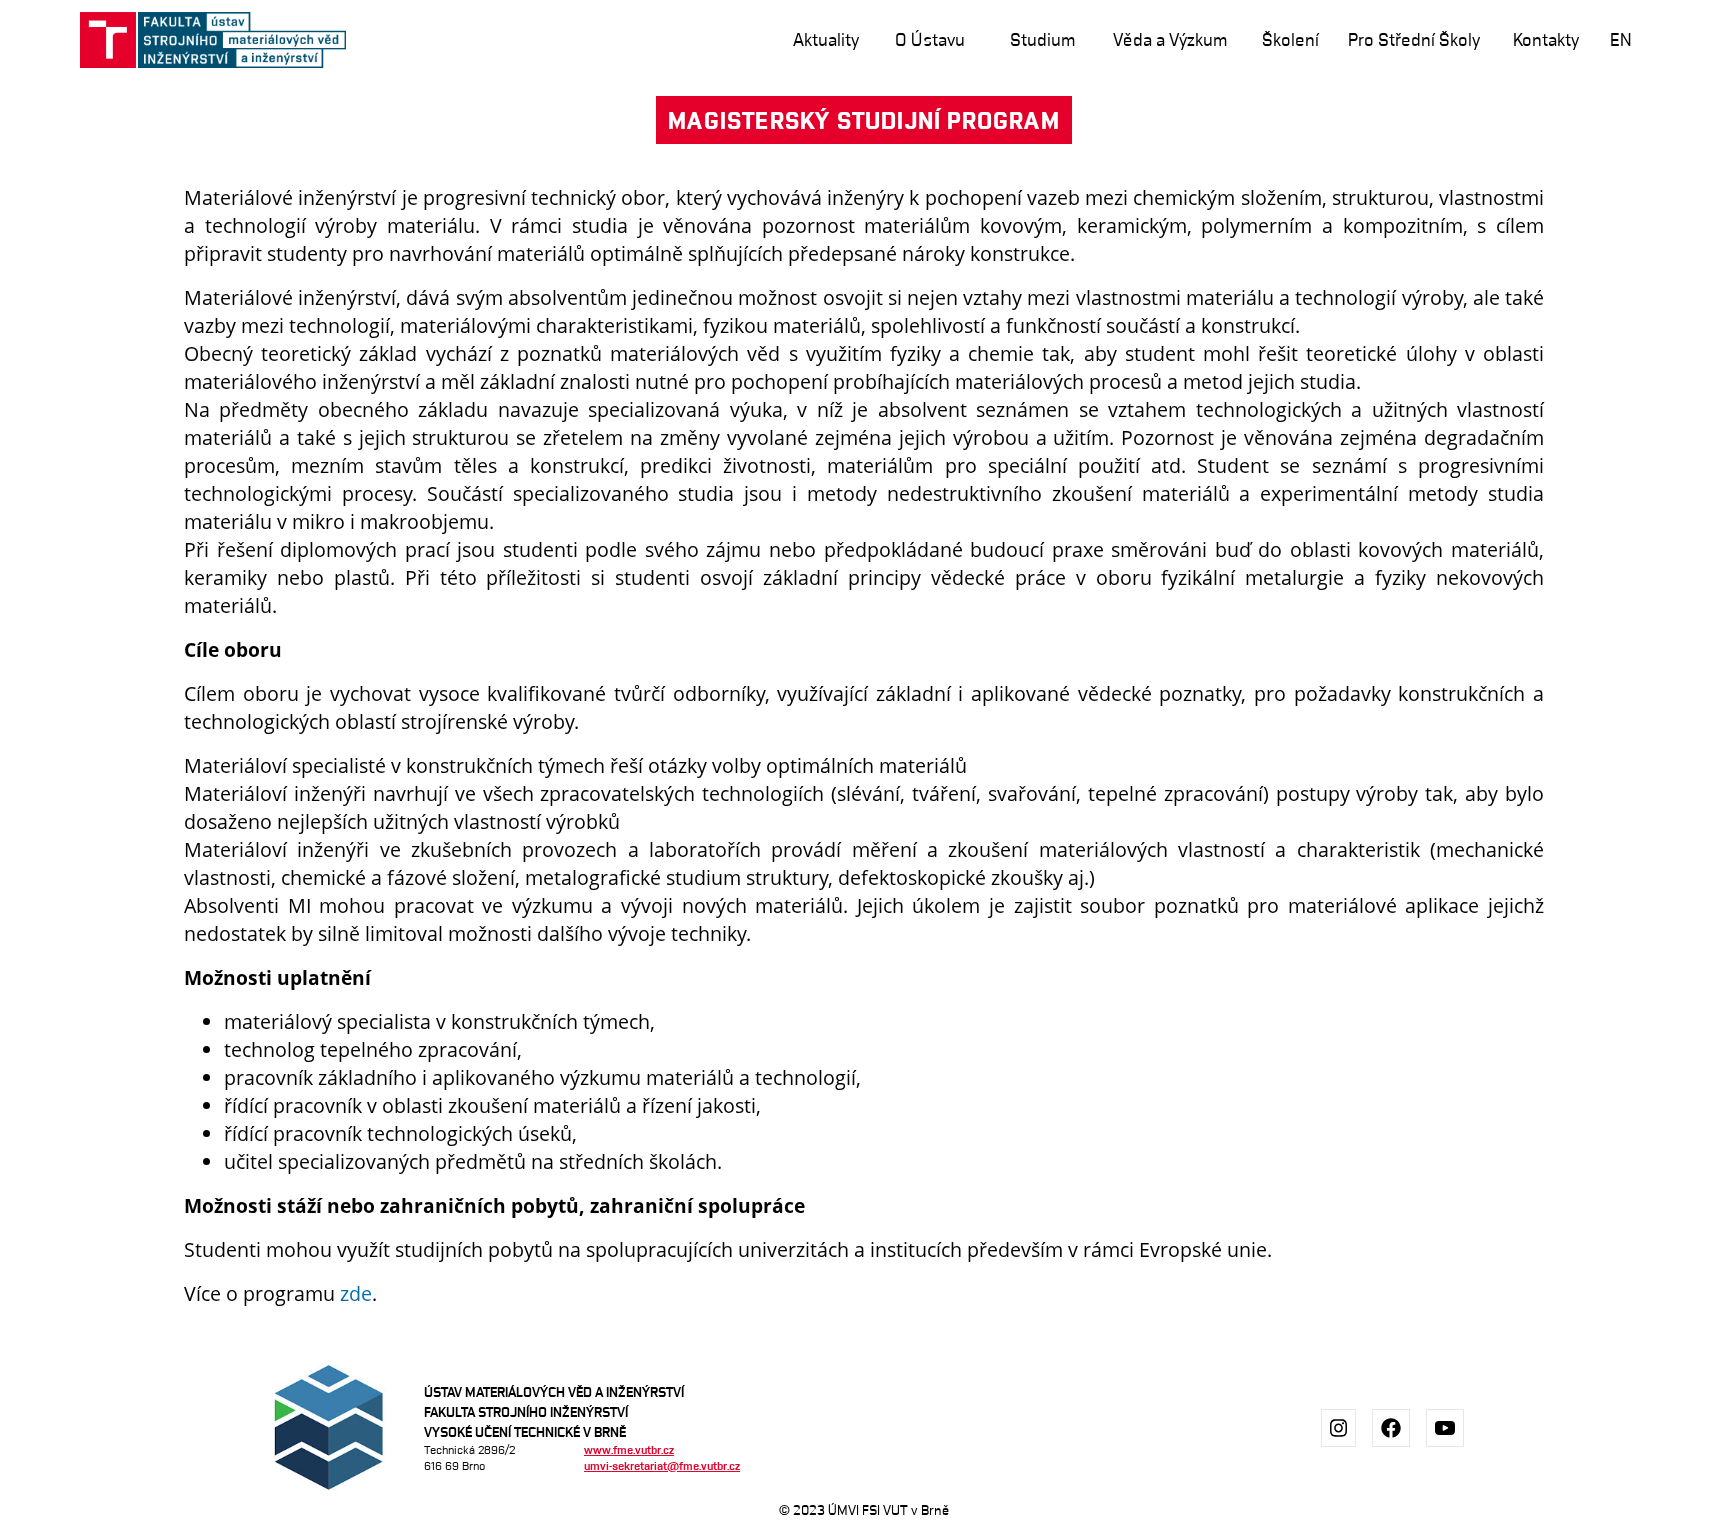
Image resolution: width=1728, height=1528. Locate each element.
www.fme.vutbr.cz (629, 1449)
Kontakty (1546, 39)
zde (356, 1293)
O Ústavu (930, 39)
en (1621, 39)
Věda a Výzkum (1170, 39)
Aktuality (826, 39)
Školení (1290, 39)
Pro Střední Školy (1414, 39)
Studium (1042, 39)
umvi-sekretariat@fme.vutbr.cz (662, 1465)
